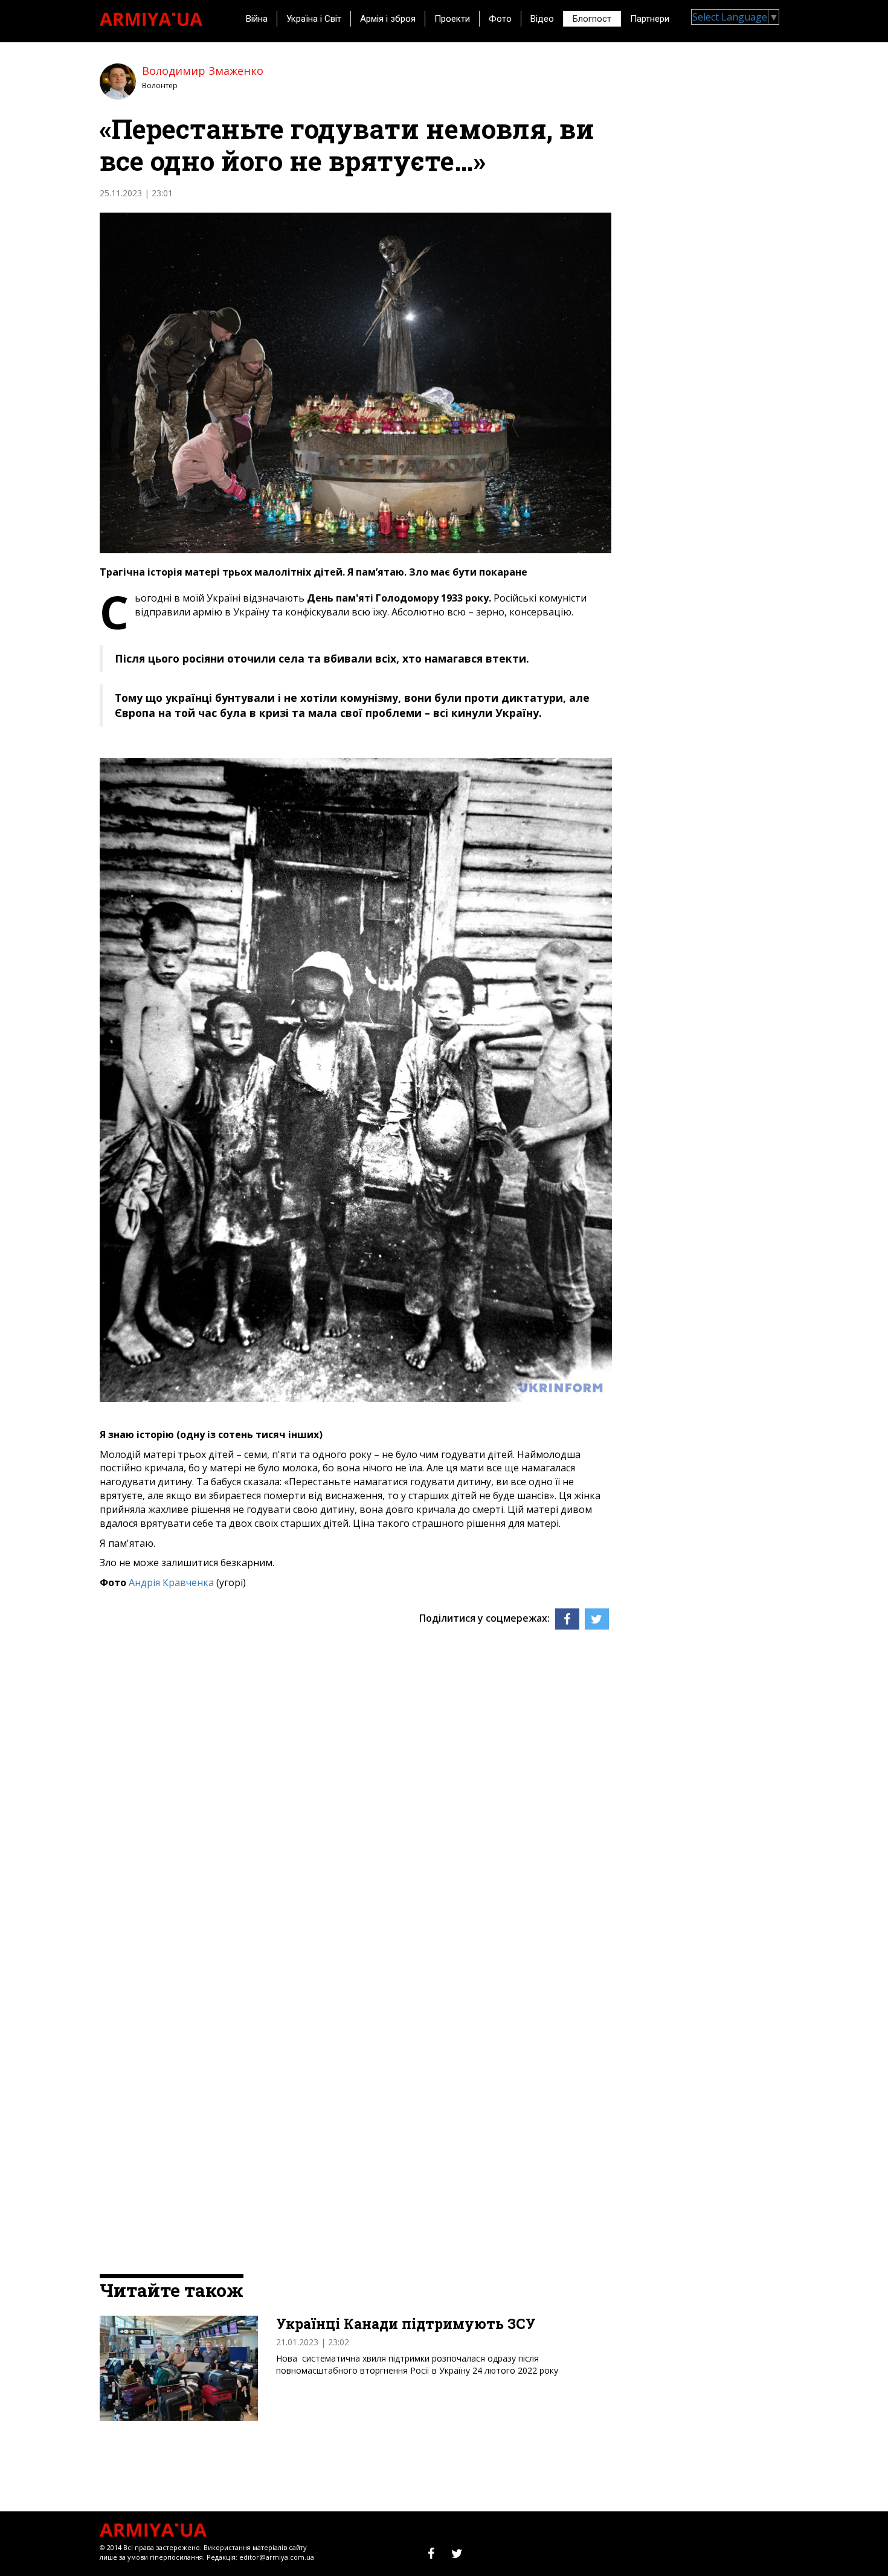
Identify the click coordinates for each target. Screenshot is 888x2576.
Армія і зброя (388, 19)
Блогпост (592, 19)
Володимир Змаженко (203, 71)
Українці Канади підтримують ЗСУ (406, 2324)
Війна (257, 19)
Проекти (452, 19)
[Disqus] (356, 1793)
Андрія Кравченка (172, 1582)
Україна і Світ (314, 19)
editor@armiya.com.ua (277, 2557)
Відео (542, 19)
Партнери (650, 19)
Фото (500, 19)
